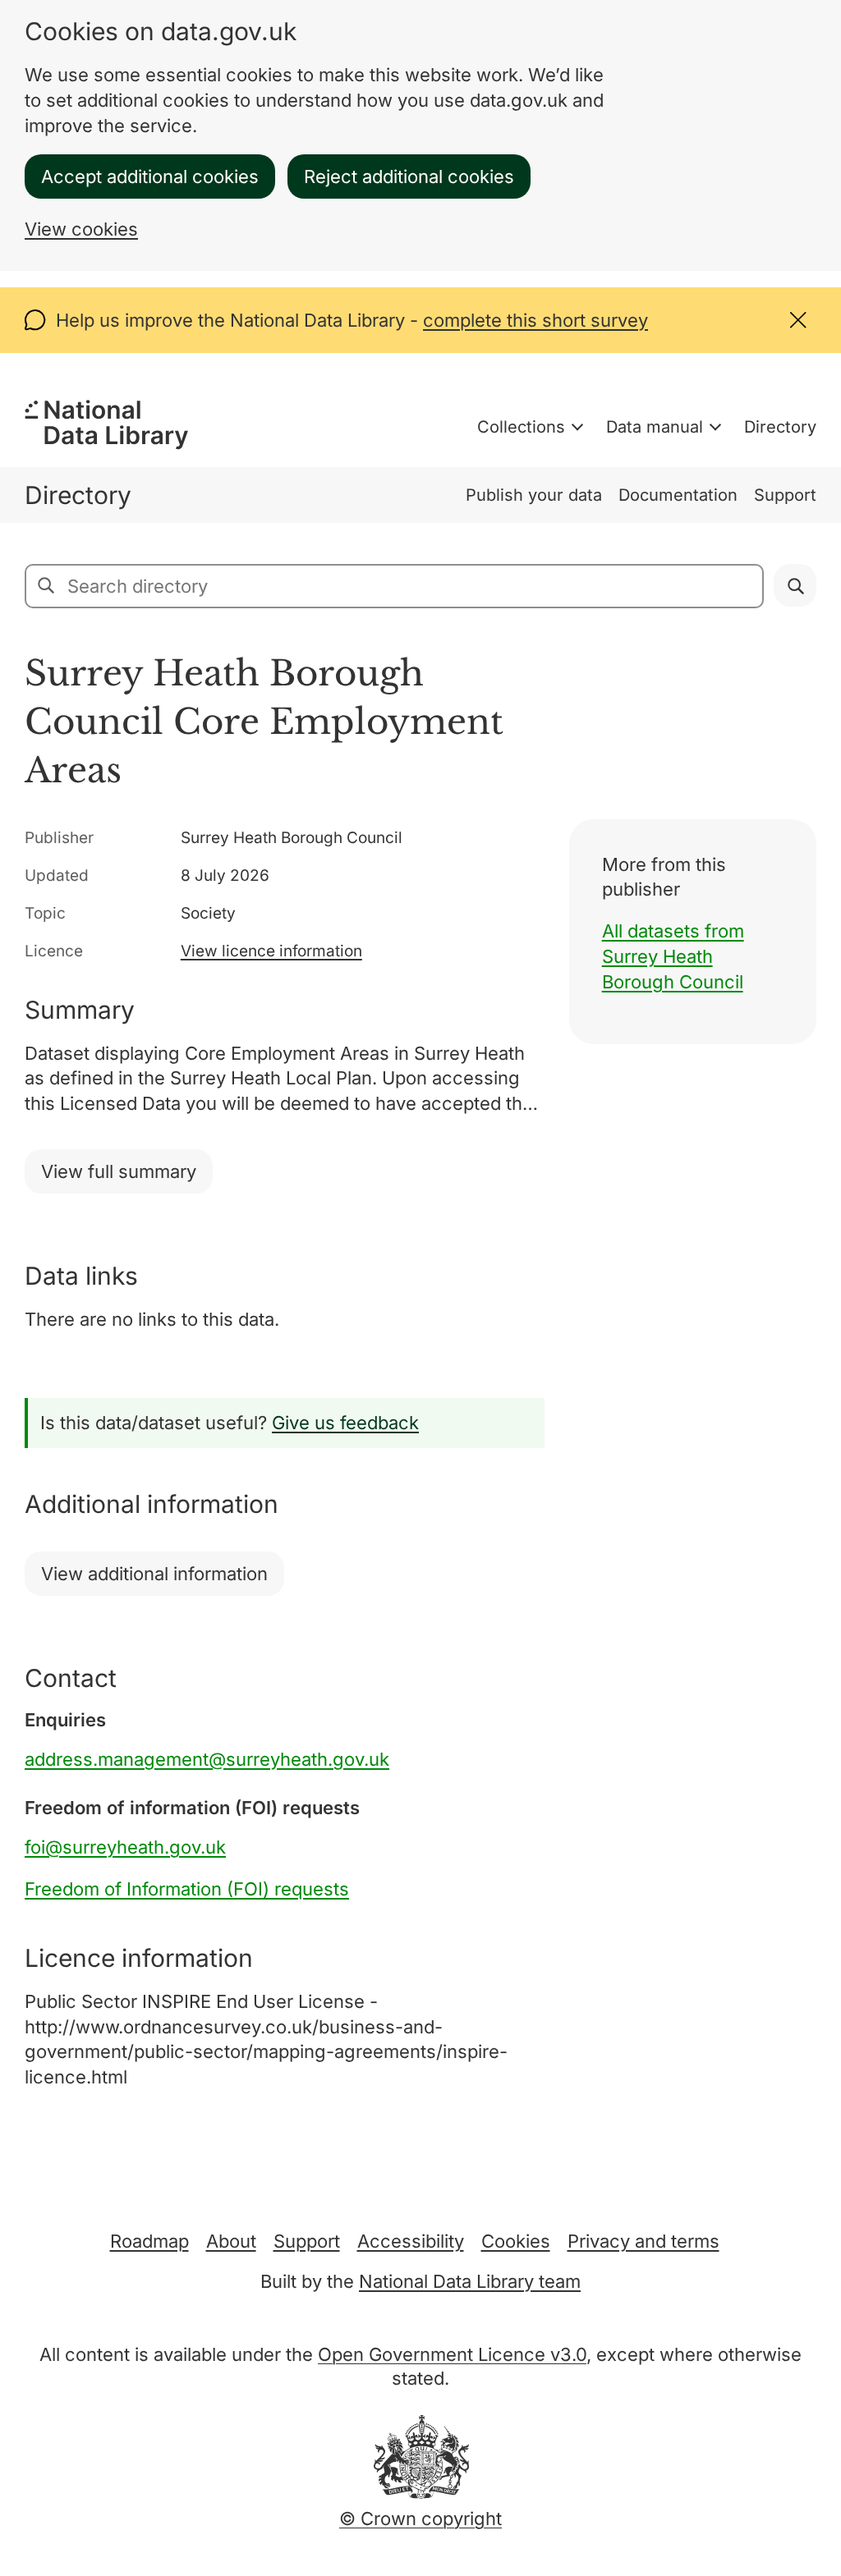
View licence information (271, 951)
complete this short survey (535, 320)
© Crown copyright (420, 2519)
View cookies (81, 229)
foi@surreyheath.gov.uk (125, 1847)
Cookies (516, 2241)
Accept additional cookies (150, 176)
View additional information (154, 1574)
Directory (780, 427)
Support (785, 495)
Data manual (655, 427)
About (231, 2241)
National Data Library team (470, 2281)
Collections (521, 427)
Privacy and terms (643, 2241)
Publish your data (534, 495)
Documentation (678, 495)
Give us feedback (345, 1423)
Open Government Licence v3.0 (452, 2354)
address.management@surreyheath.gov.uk (207, 1759)
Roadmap (149, 2241)
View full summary (119, 1171)
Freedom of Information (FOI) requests (187, 1889)
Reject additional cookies (409, 176)
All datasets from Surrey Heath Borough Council (673, 956)
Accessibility (411, 2241)
